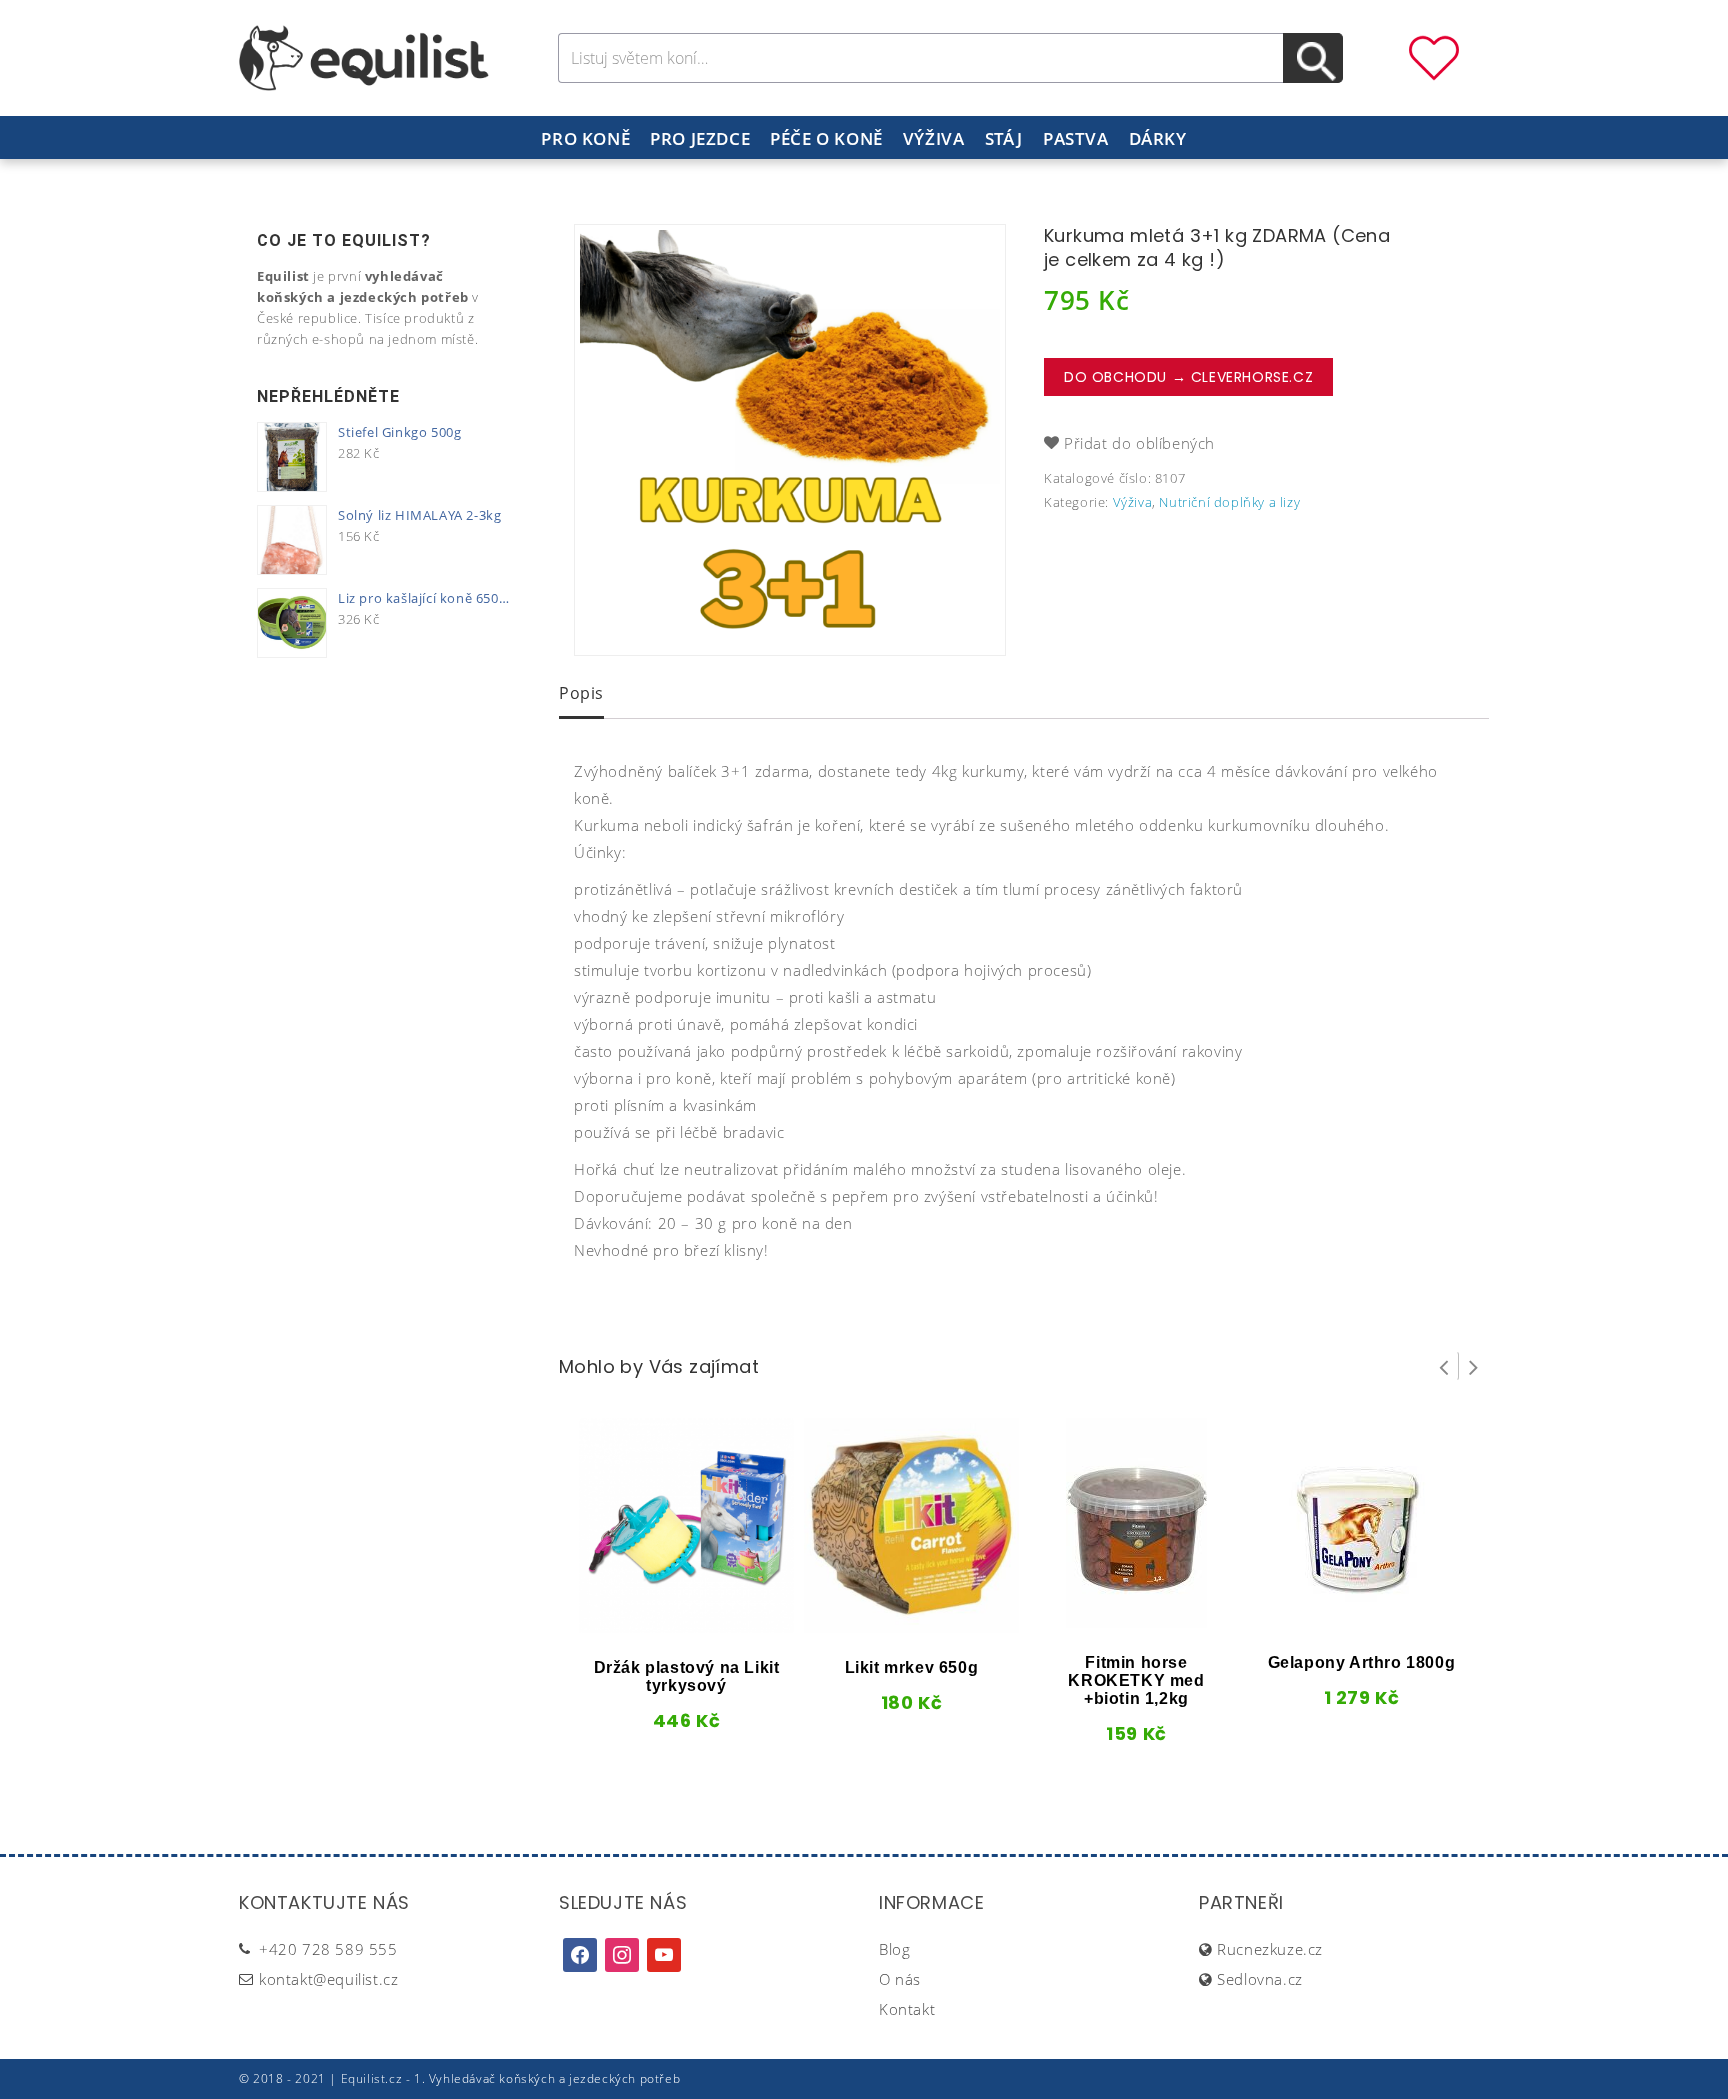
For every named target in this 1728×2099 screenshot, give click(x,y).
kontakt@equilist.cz (328, 1979)
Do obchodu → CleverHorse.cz (1188, 377)
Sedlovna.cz (1260, 1979)
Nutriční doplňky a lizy (1229, 502)
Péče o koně (826, 138)
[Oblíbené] (1434, 56)
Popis (581, 693)
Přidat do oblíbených (1139, 443)
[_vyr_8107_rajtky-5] (790, 440)
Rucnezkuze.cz (1270, 1949)
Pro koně (585, 138)
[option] (790, 440)
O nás (900, 1979)
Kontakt (907, 2009)
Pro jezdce (700, 138)
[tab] (581, 695)
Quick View (653, 1626)
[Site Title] (364, 56)
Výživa (934, 138)
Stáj (1004, 138)
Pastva (1076, 138)
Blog (894, 1949)
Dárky (1158, 138)
